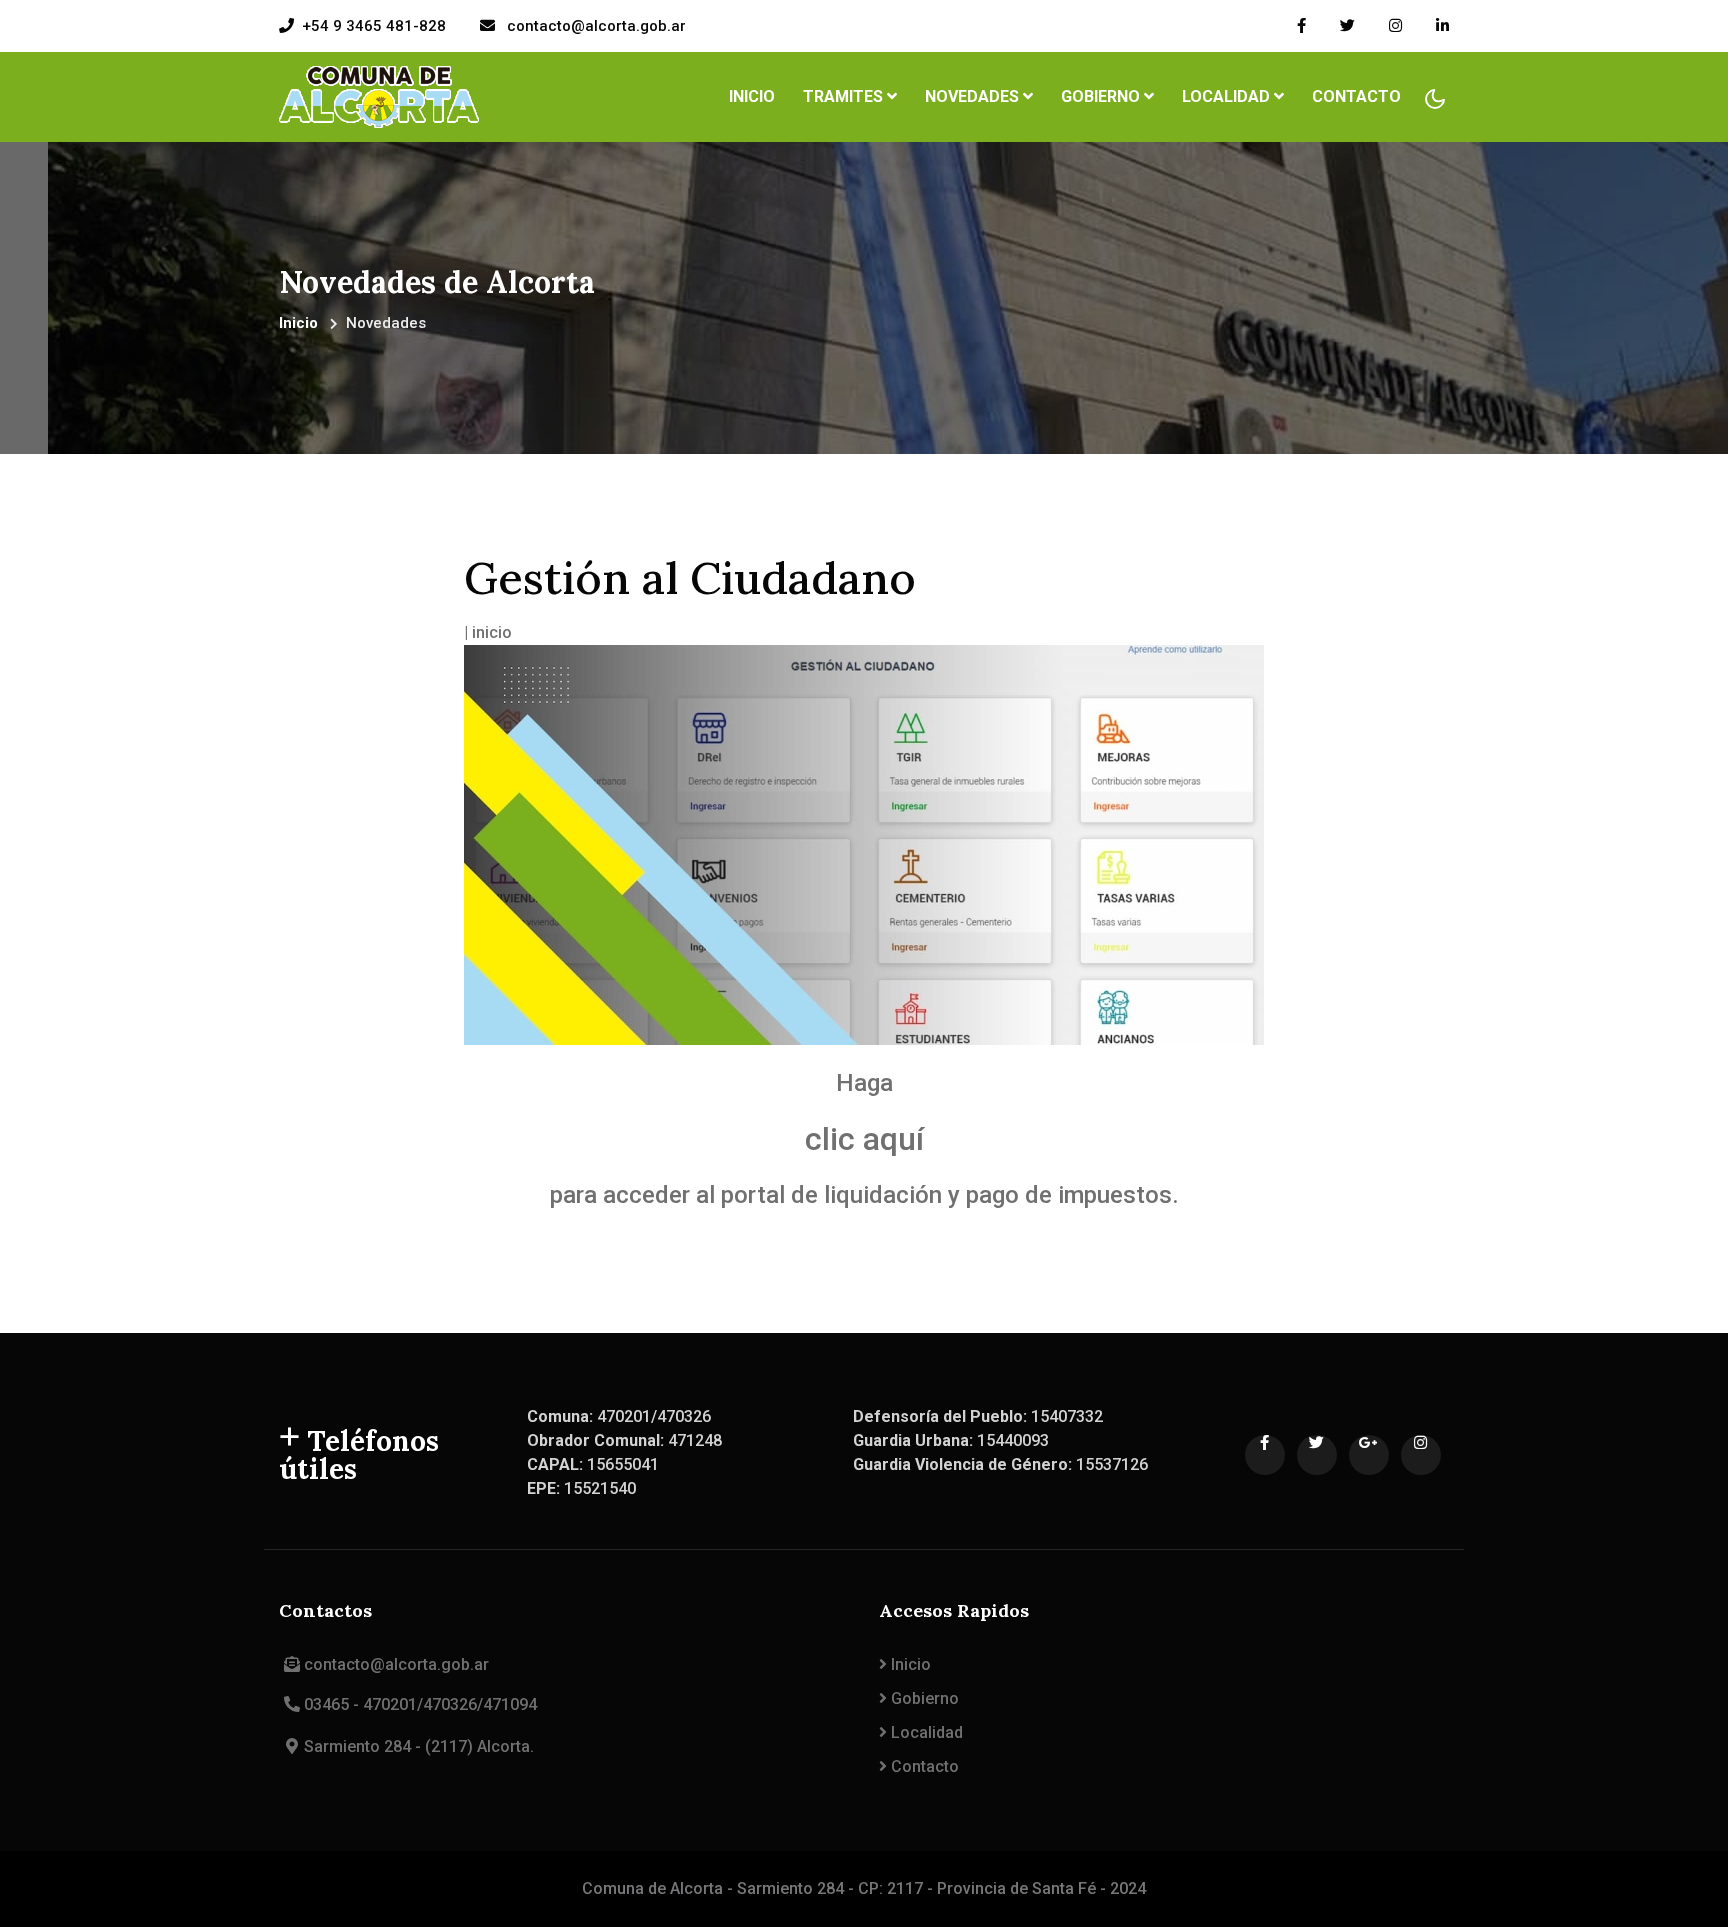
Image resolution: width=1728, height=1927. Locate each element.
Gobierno (923, 1698)
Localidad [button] (1228, 96)
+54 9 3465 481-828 (374, 26)
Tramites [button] (845, 96)
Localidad (925, 1732)
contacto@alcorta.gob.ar (594, 26)
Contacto (1356, 96)
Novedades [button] (974, 96)
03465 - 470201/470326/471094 (420, 1704)
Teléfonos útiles (359, 1455)
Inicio (755, 96)
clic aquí (864, 1139)
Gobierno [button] (1102, 96)
